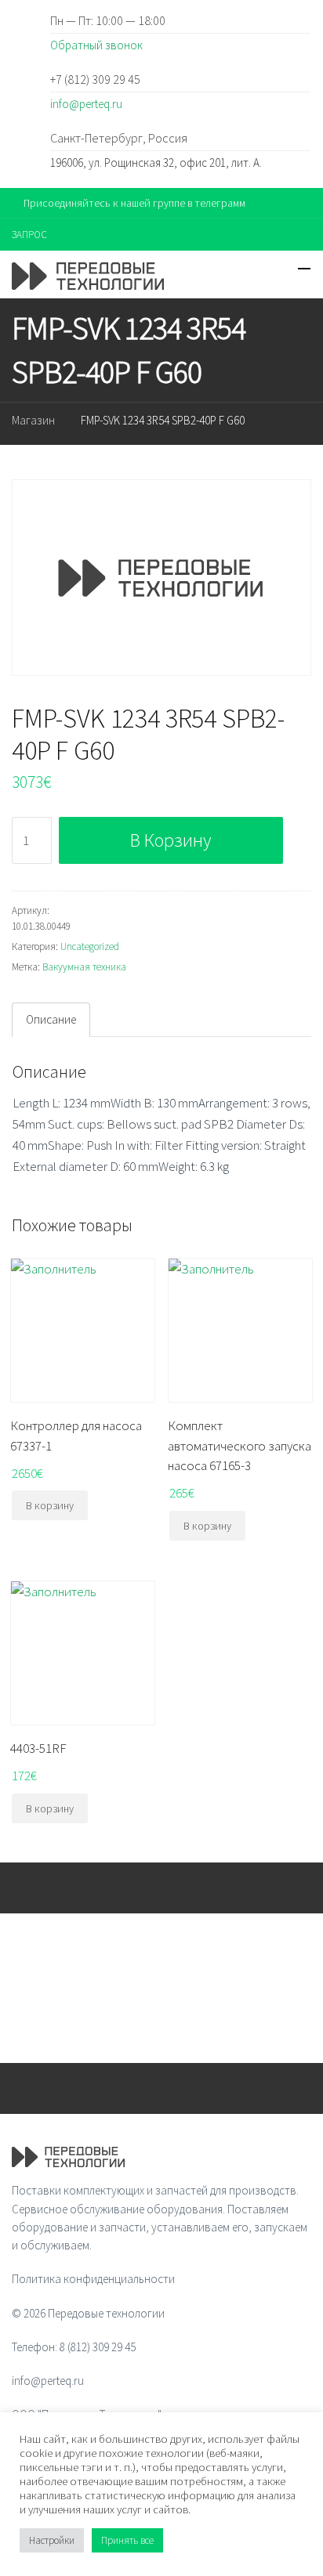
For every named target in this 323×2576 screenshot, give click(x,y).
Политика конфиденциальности (93, 2279)
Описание (51, 1019)
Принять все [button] (127, 2540)
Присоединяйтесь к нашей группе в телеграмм (134, 203)
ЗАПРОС (29, 235)
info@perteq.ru (86, 104)
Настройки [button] (52, 2540)
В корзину (171, 840)
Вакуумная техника (84, 967)
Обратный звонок (96, 45)
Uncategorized (90, 947)
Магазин (33, 420)
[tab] (51, 1020)
